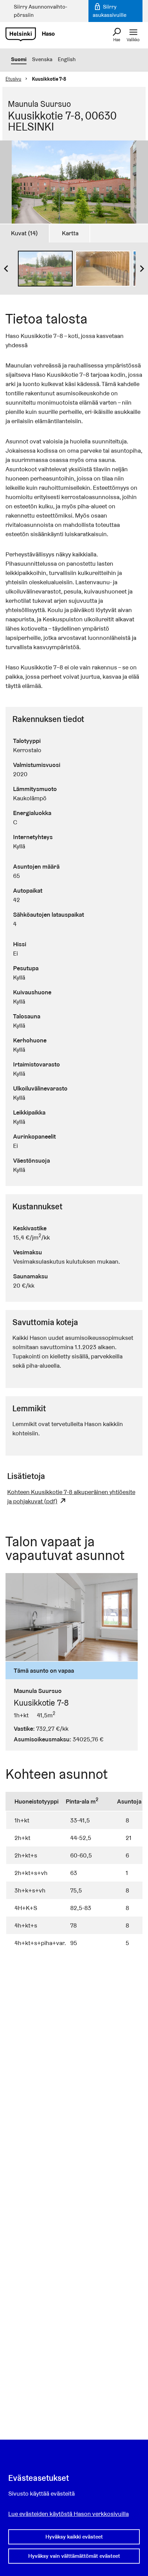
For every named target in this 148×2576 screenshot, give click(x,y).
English (67, 59)
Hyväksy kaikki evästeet (74, 2537)
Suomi (19, 59)
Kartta (70, 233)
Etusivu (13, 79)
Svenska (42, 59)
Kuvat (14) (24, 233)
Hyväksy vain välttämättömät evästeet (74, 2556)
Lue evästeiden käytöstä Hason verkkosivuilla (68, 2514)
